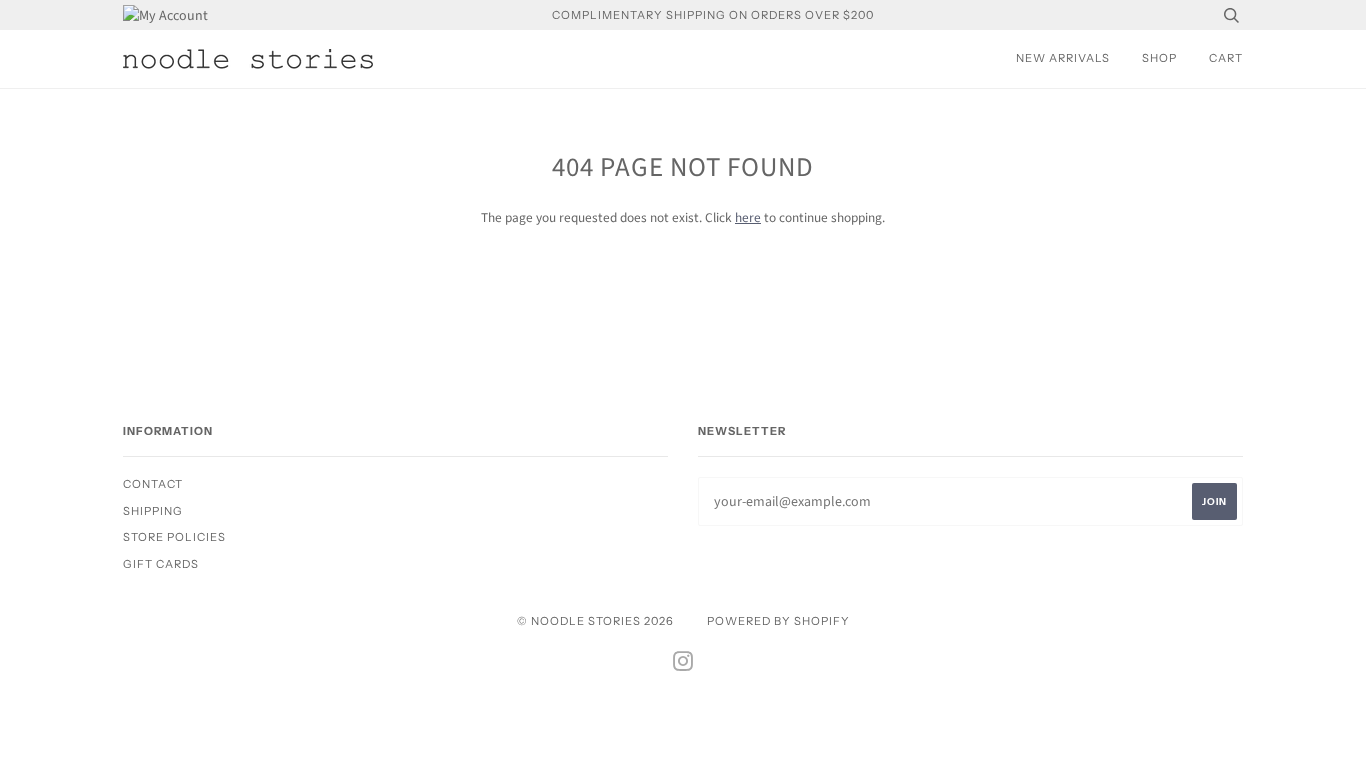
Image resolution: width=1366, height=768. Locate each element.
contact (153, 484)
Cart (1226, 58)
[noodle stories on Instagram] (683, 665)
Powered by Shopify (778, 621)
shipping (153, 511)
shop (1159, 58)
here (748, 217)
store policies (174, 537)
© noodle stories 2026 (595, 621)
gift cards (161, 564)
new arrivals (1063, 58)
